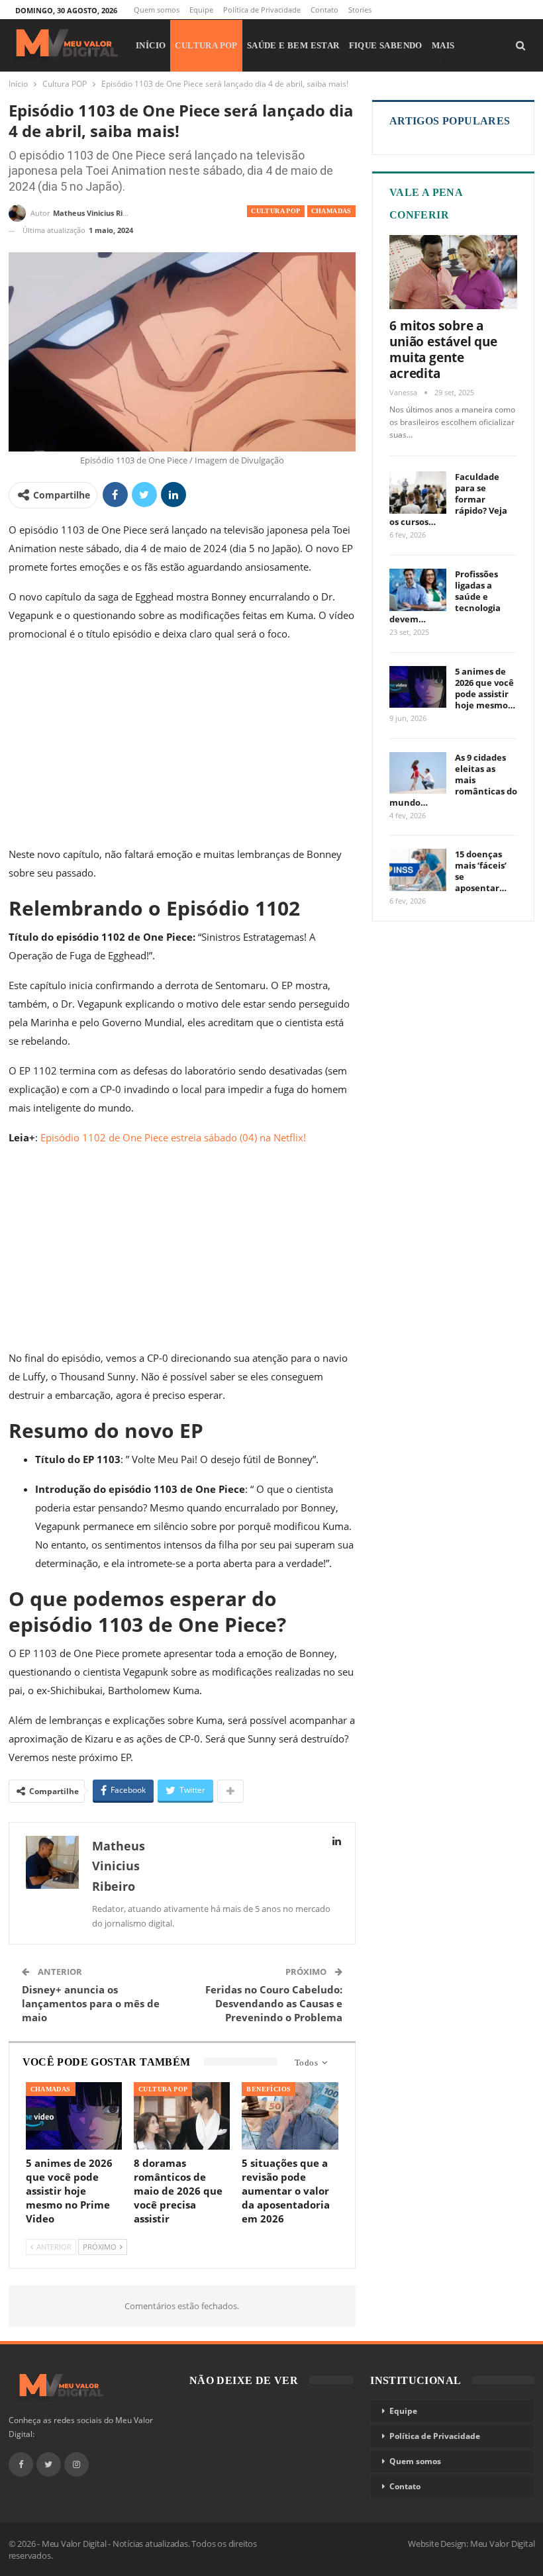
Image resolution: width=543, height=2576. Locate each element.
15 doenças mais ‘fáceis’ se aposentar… (481, 871)
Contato (324, 10)
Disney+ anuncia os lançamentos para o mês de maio (91, 2003)
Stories (360, 10)
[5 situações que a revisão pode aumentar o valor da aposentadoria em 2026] (290, 2116)
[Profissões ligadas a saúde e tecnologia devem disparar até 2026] (418, 590)
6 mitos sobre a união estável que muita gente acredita (443, 350)
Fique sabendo (386, 45)
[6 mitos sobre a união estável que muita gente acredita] (454, 272)
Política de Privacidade (262, 10)
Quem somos (157, 10)
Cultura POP (206, 45)
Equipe (201, 10)
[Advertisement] (182, 747)
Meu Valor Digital (503, 2544)
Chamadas (331, 211)
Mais (443, 45)
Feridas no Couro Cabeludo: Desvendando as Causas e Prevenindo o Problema (274, 2003)
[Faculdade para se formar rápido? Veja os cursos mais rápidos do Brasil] (418, 493)
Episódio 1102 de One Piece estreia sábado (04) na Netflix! (173, 1137)
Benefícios (269, 2089)
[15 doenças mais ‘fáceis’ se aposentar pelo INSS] (418, 870)
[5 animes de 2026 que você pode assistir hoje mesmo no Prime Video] (74, 2116)
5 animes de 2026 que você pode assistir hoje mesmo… (485, 688)
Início (151, 45)
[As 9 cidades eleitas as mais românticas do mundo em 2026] (418, 773)
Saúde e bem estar (293, 45)
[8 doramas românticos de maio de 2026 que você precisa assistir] (182, 2116)
